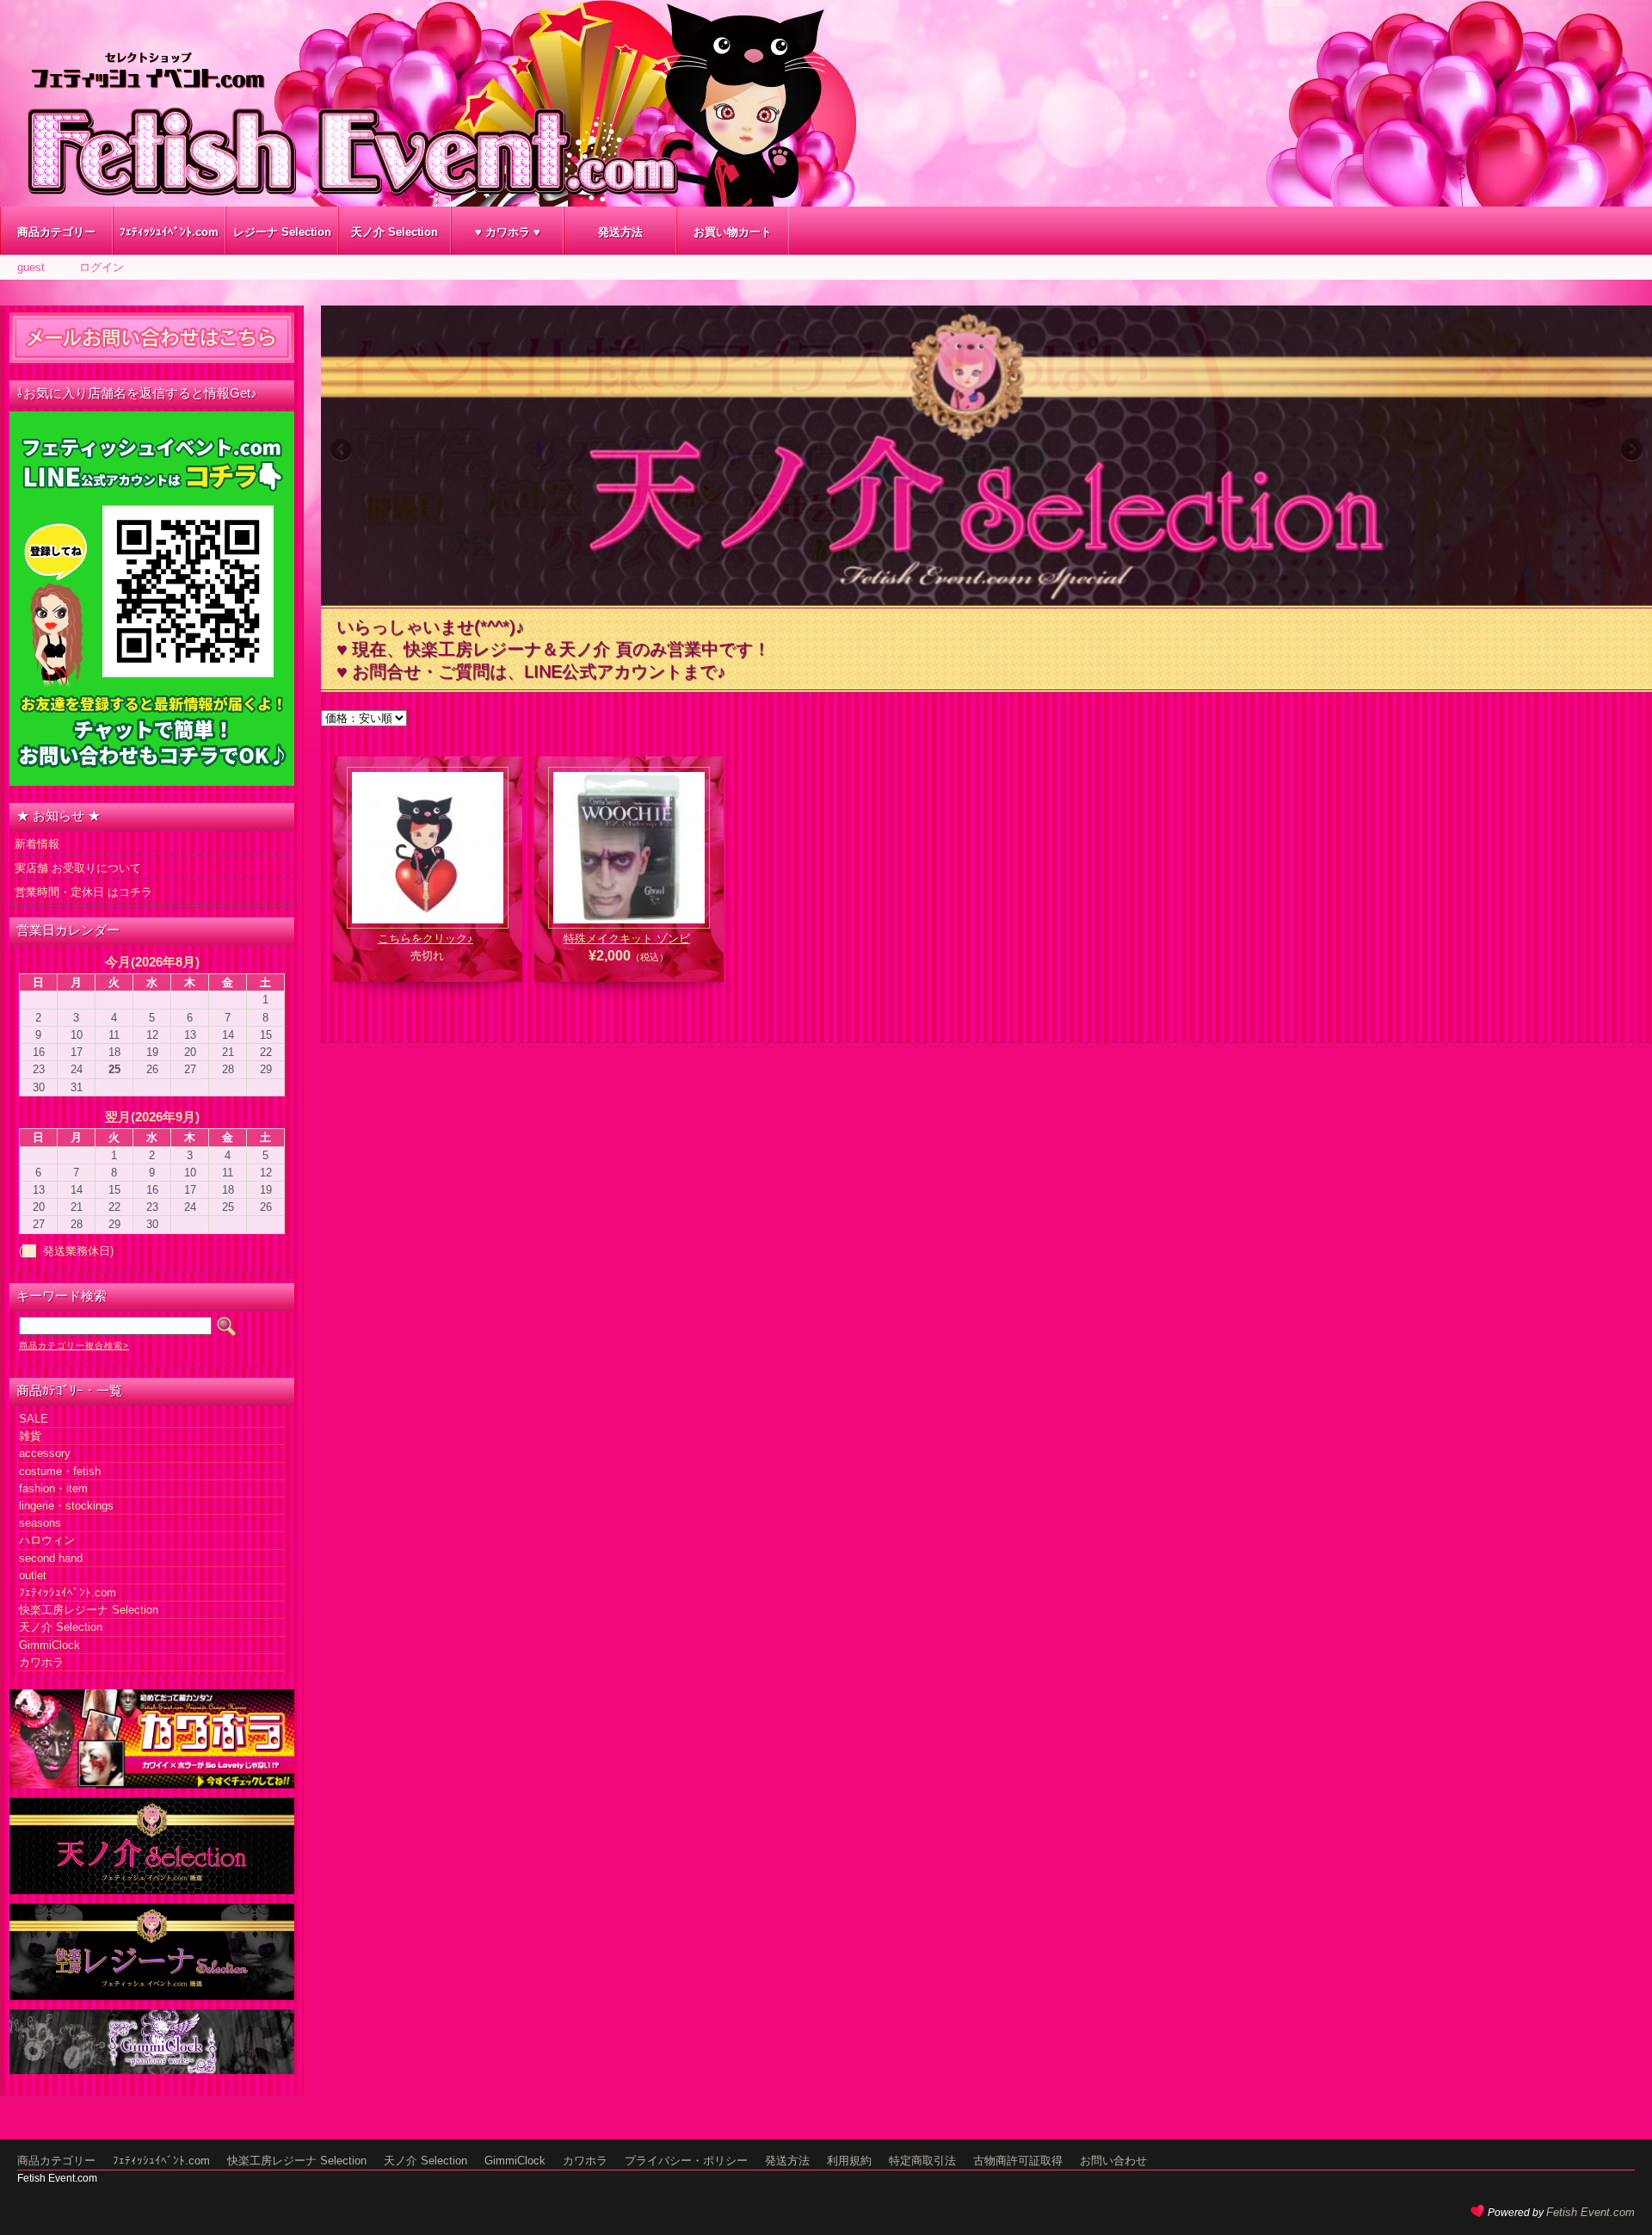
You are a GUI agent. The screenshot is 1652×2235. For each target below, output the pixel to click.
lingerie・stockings (66, 1506)
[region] (986, 455)
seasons (40, 1523)
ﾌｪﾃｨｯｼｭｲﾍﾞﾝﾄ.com (169, 232)
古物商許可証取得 (1018, 2161)
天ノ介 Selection (395, 232)
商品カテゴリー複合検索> (74, 1346)
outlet (33, 1575)
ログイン (102, 267)
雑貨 (30, 1436)
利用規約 (849, 2161)
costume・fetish (60, 1471)
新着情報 (37, 844)
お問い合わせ (1113, 2161)
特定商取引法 (922, 2161)
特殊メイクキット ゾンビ (627, 938)
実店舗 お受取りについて (78, 868)
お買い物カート (733, 232)
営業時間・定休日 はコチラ (83, 892)
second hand (51, 1558)
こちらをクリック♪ (425, 938)
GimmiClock (49, 1645)
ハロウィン (47, 1540)
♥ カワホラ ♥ (508, 232)
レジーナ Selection (282, 232)
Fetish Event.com (1590, 2212)
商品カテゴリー (56, 232)
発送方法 (620, 232)
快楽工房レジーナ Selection (89, 1610)
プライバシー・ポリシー (686, 2161)
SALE (34, 1419)
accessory (45, 1453)
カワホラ (41, 1662)
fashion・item (53, 1488)
